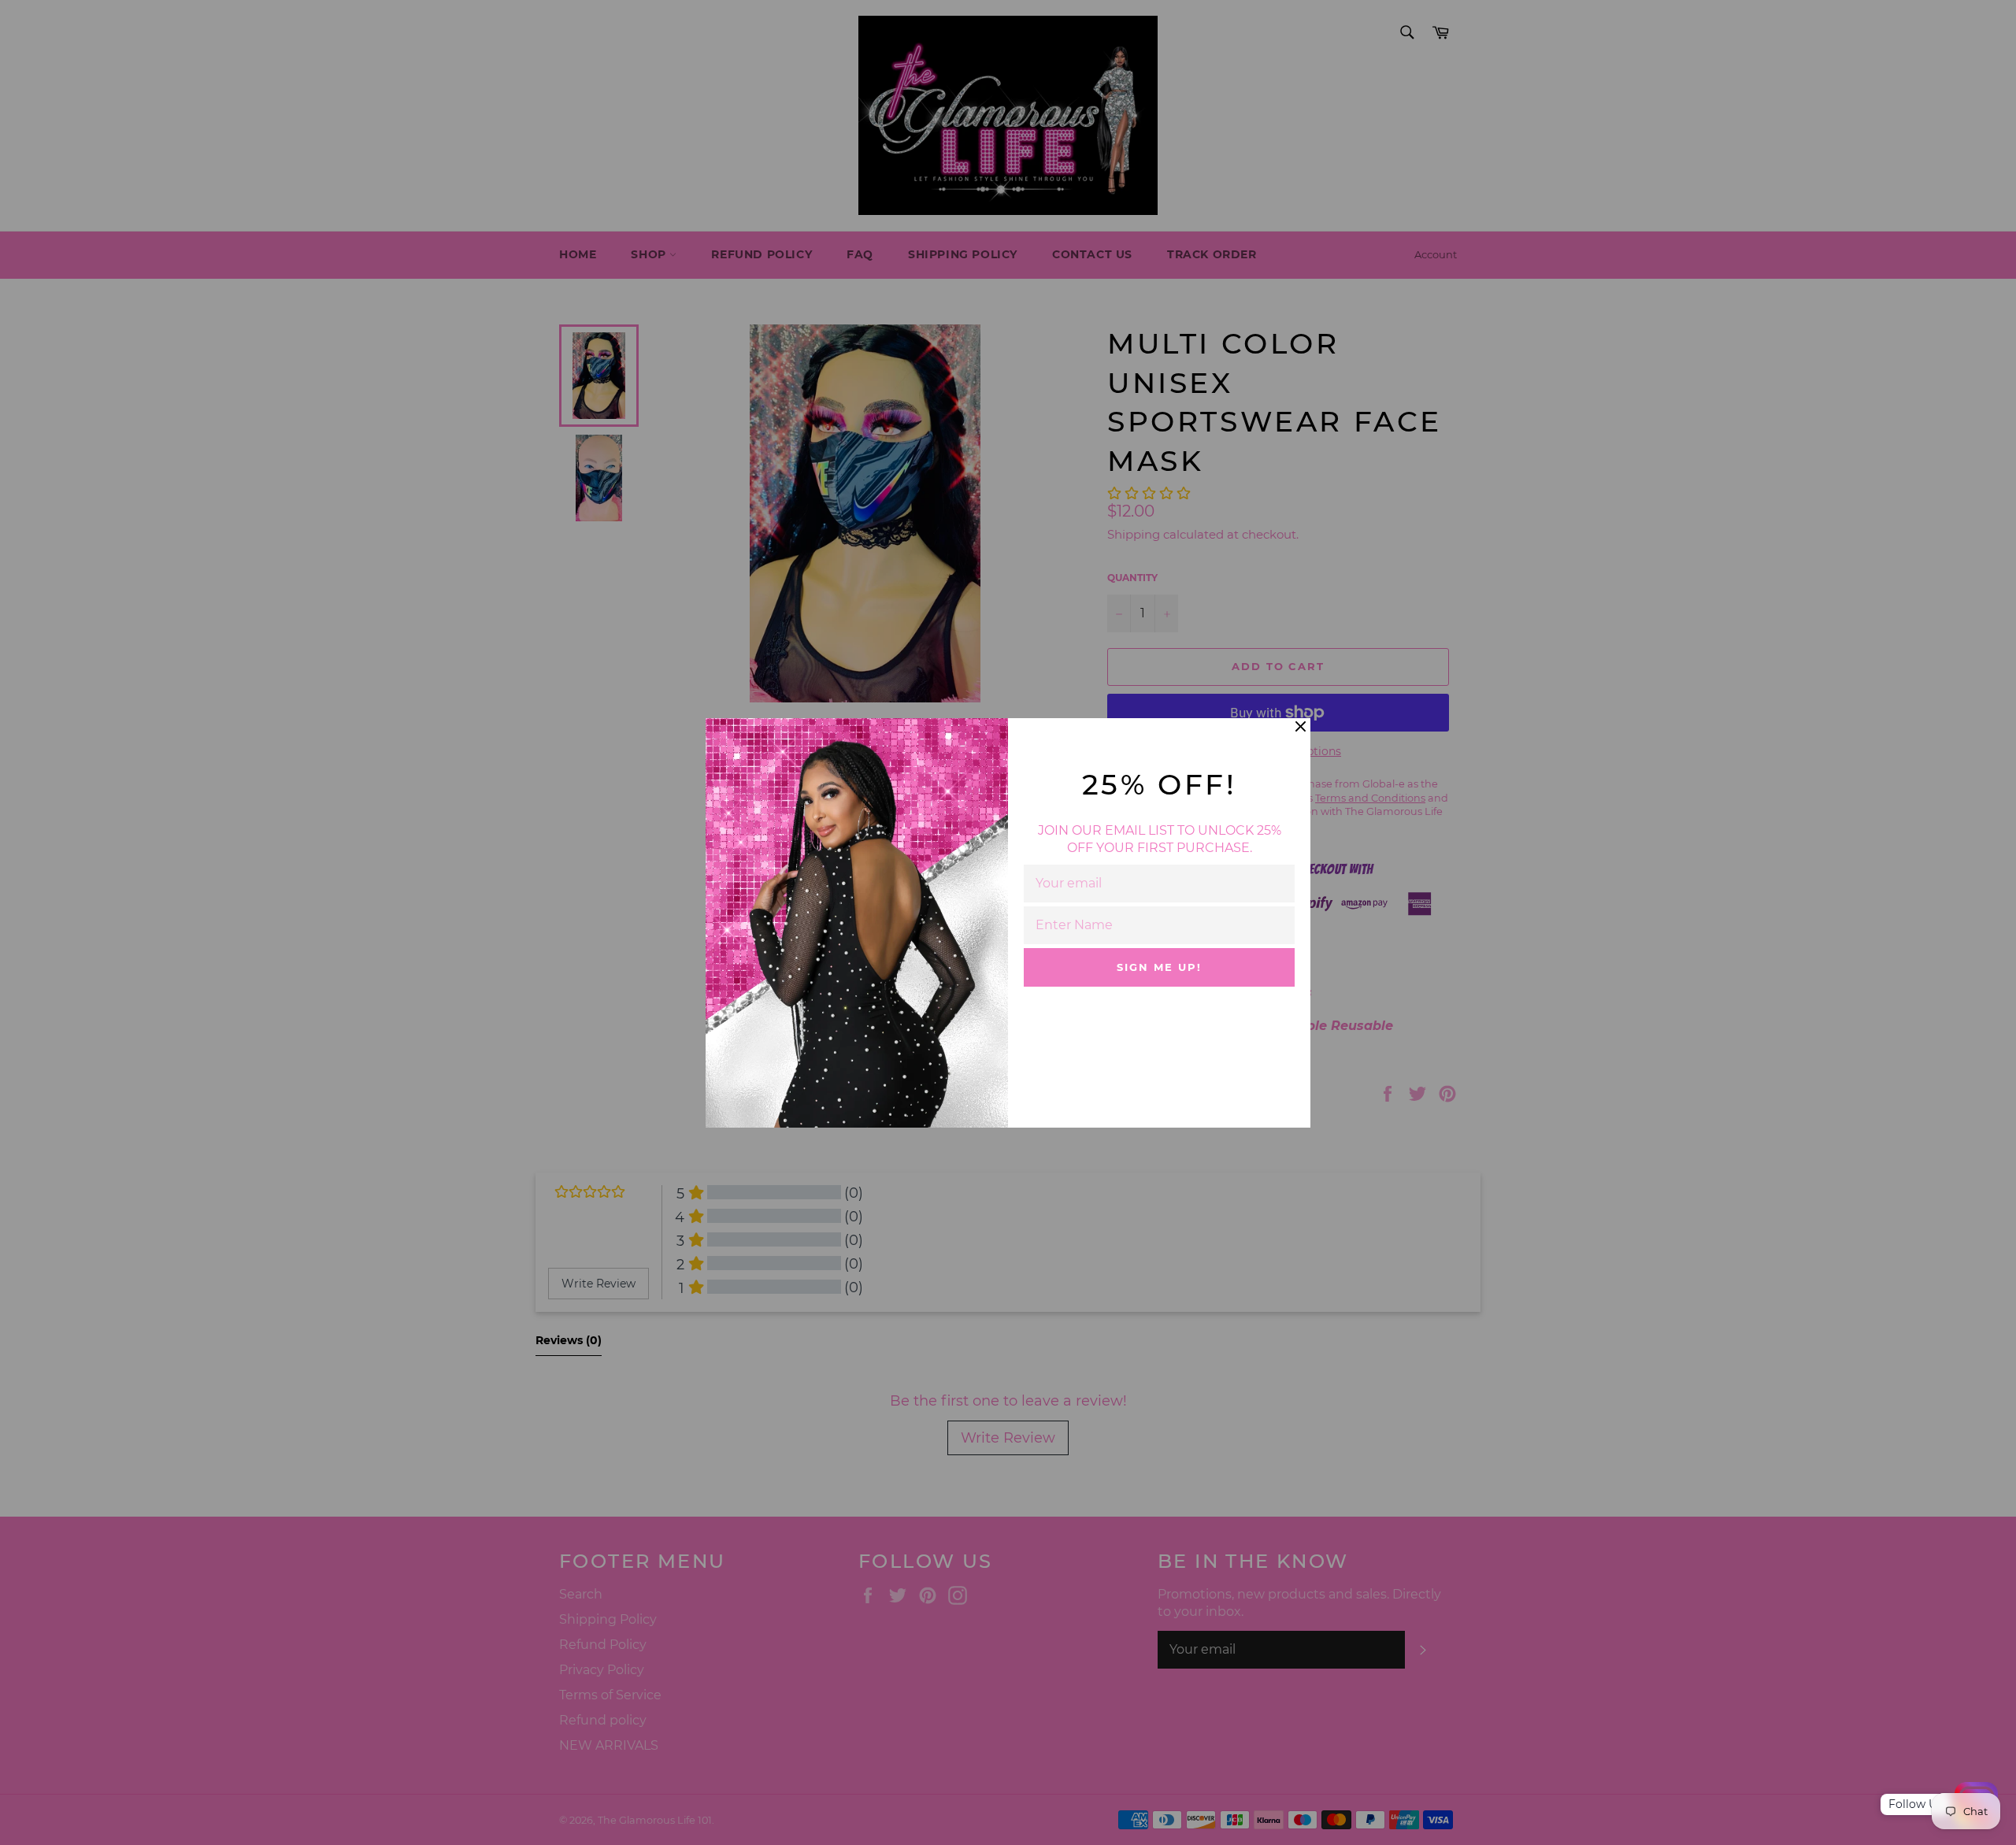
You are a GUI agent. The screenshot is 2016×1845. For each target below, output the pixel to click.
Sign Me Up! (1159, 967)
